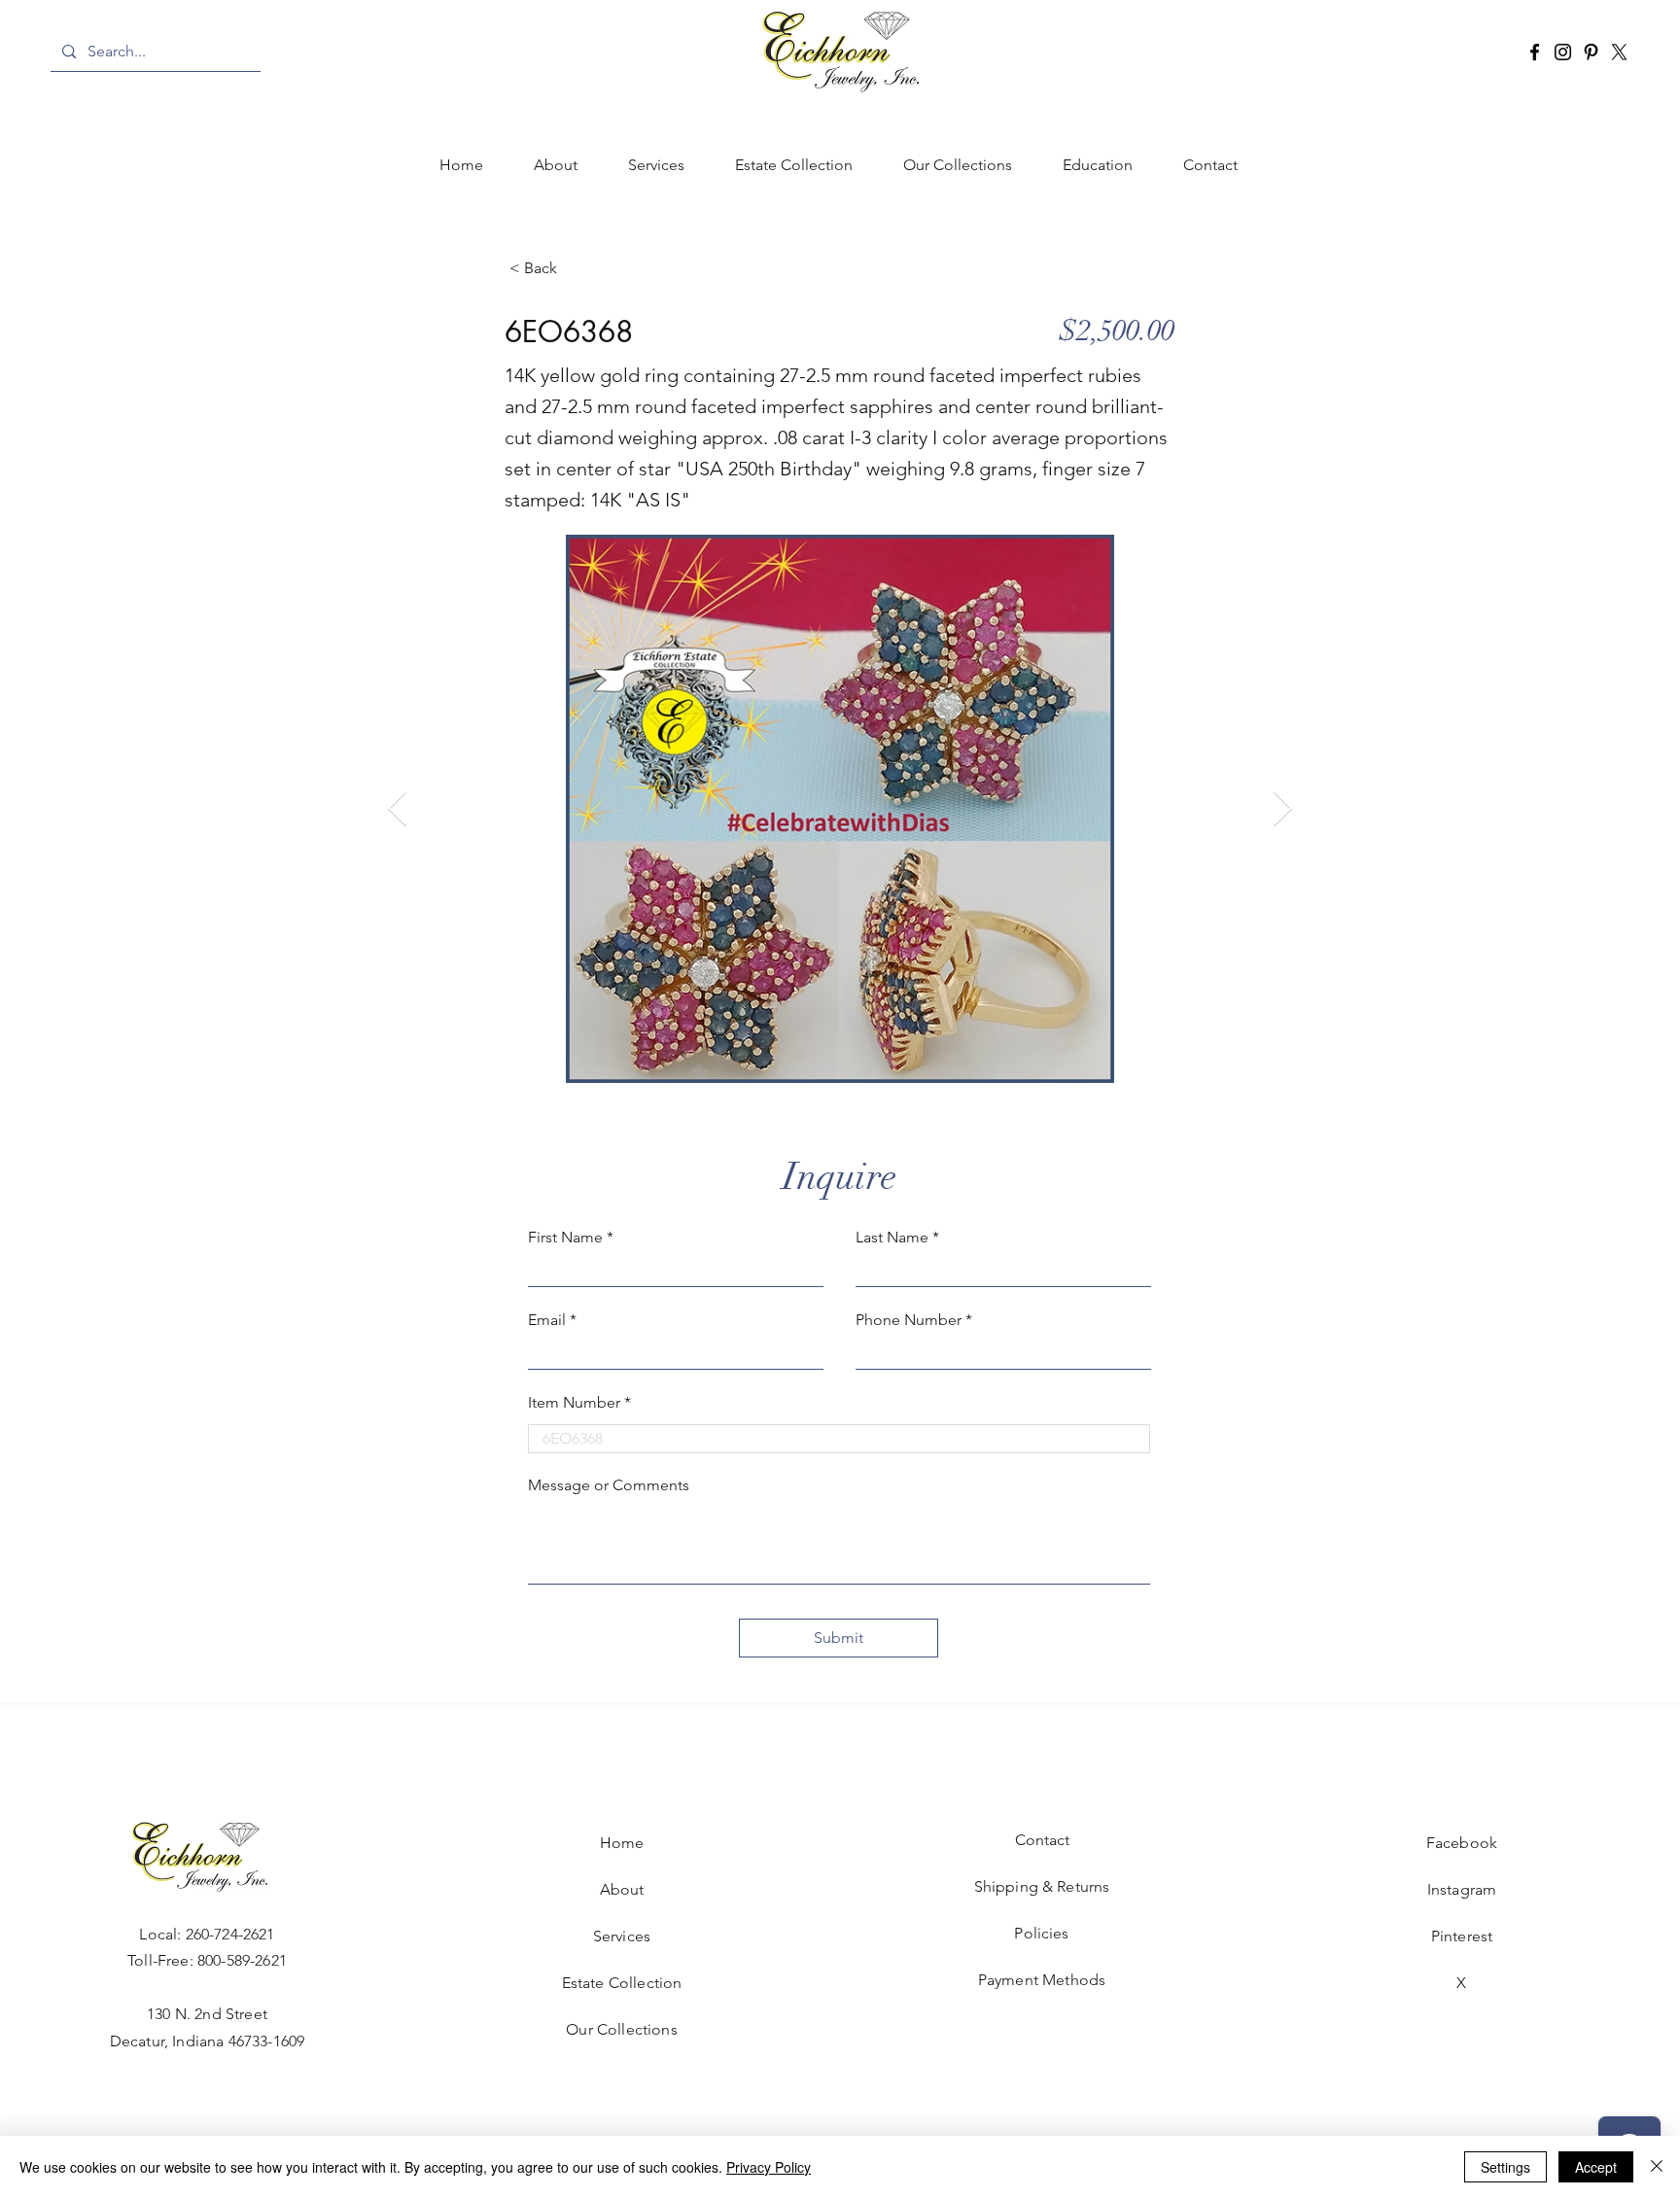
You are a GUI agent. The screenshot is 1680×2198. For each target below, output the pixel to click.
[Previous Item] (397, 809)
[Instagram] (1563, 52)
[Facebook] (1535, 52)
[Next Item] (1283, 809)
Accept (1596, 2167)
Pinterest (1462, 1936)
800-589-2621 (242, 1960)
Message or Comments (609, 1485)
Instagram (1462, 1889)
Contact (1042, 1840)
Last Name (892, 1238)
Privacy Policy (769, 2167)
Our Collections (621, 2029)
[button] (656, 165)
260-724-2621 (230, 1934)
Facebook (1462, 1843)
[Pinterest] (1591, 52)
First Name (565, 1238)
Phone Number (909, 1320)
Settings (1505, 2167)
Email (547, 1320)
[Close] (1657, 2167)
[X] (1619, 52)
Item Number (574, 1403)
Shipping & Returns (1042, 1886)
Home (622, 1843)
